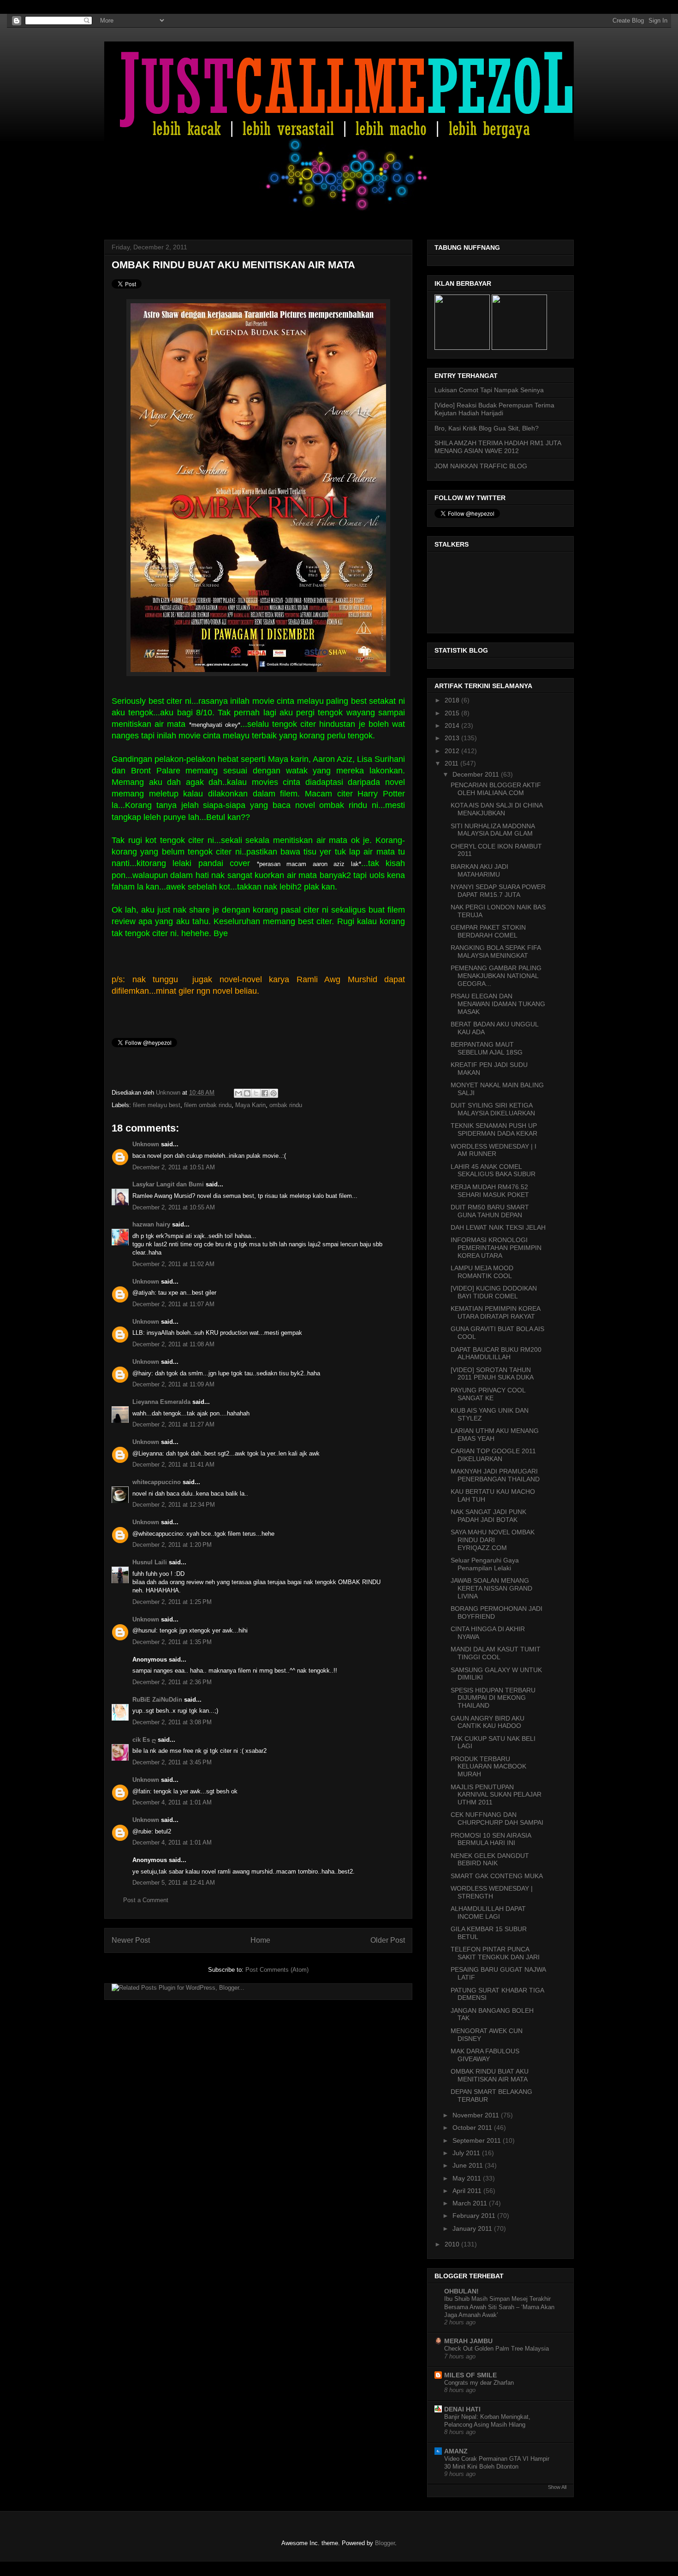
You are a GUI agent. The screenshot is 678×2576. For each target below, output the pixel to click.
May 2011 (468, 2178)
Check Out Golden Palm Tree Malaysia (497, 2349)
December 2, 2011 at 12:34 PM (174, 1505)
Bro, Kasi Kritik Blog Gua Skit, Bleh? (487, 428)
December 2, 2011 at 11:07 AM (173, 1304)
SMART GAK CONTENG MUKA (497, 1876)
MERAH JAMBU (468, 2341)
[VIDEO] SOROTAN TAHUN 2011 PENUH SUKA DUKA (492, 1374)
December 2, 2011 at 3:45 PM (172, 1762)
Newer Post (131, 1940)
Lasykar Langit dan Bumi (168, 1184)
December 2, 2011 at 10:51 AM (174, 1167)
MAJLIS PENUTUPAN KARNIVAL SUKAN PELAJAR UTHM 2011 (496, 1795)
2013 (453, 738)
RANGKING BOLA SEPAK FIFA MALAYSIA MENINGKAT (496, 952)
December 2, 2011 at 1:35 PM (172, 1642)
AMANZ (456, 2451)
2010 (453, 2244)
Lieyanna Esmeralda (161, 1402)
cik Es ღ (144, 1740)
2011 (452, 763)
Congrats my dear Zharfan (479, 2383)
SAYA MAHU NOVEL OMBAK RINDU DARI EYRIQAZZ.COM (493, 1540)
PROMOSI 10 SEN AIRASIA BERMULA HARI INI (491, 1839)
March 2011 (471, 2203)
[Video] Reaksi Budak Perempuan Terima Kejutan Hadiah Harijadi (494, 409)
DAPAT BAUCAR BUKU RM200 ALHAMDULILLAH (496, 1353)
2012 (453, 751)
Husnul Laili (150, 1562)
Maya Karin (250, 1105)
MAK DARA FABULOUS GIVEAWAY (485, 2055)
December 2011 (477, 774)
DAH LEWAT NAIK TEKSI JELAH (498, 1227)
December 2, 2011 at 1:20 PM (172, 1545)
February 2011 (475, 2216)
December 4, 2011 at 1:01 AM (172, 1802)
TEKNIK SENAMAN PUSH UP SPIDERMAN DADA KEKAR (494, 1129)
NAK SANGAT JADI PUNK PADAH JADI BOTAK (488, 1516)
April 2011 (468, 2191)
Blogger (385, 2543)
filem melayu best (157, 1105)
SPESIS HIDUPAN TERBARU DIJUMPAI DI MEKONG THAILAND (493, 1698)
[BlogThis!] (247, 1093)
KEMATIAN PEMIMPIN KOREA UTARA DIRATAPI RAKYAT (495, 1312)
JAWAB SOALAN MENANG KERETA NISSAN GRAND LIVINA (491, 1588)
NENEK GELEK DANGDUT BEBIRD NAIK (490, 1860)
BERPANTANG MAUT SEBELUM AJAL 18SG (487, 1048)
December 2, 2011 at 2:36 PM (172, 1682)
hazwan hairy (151, 1224)
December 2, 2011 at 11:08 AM (173, 1344)
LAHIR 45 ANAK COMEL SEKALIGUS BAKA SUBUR (493, 1170)
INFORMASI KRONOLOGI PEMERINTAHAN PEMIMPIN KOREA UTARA (496, 1248)
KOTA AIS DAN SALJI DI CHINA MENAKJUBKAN (497, 809)
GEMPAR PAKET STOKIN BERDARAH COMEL (488, 931)
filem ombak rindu (208, 1105)
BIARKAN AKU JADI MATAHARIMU (479, 870)
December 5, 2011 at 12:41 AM (174, 1883)
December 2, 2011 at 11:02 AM (173, 1264)
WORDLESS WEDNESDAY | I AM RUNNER (494, 1150)
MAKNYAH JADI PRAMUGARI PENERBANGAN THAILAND (495, 1475)
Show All (557, 2487)
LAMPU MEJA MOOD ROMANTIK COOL (482, 1272)
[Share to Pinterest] (274, 1093)
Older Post (388, 1940)
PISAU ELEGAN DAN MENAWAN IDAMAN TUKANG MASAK (498, 1004)
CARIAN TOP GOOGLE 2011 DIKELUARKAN (493, 1455)
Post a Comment (146, 1900)
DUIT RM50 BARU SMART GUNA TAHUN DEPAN (490, 1211)
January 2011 (473, 2228)
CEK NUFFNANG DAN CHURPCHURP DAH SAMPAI (497, 1819)
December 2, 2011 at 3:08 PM (172, 1722)
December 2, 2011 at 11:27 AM (173, 1424)
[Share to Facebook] (265, 1093)
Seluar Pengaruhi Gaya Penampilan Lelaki (485, 1564)
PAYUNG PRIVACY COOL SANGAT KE (488, 1394)
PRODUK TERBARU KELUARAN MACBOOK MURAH (488, 1767)
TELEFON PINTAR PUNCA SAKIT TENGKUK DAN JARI (495, 1953)
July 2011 (467, 2153)
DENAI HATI (462, 2409)
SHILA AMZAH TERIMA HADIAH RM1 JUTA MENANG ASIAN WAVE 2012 (498, 447)
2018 (453, 700)
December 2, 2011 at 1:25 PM (172, 1602)
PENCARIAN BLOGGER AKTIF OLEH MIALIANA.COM (496, 789)
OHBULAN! (461, 2291)
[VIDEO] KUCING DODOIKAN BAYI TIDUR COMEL (494, 1292)
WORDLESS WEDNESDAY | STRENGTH (492, 1892)
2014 (453, 725)
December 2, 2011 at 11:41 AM (173, 1465)
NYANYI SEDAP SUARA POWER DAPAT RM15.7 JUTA (498, 891)
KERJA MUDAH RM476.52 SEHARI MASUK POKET (490, 1191)
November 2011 (477, 2115)
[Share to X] (256, 1093)
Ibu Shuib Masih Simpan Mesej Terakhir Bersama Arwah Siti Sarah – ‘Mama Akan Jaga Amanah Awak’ (499, 2307)
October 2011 (473, 2128)
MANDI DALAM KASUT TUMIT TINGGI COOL (496, 1653)
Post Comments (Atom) (277, 1970)
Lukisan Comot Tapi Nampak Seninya (489, 390)
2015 (453, 713)
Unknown (169, 1093)
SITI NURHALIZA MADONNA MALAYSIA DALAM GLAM (493, 830)
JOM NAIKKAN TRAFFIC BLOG (481, 466)
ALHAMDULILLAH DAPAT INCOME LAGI (488, 1913)
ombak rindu (286, 1105)
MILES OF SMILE (470, 2375)
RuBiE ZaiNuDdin (157, 1700)
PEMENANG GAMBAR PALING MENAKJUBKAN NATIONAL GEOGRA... (496, 976)
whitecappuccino (157, 1482)
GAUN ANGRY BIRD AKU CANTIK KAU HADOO (488, 1722)
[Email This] (238, 1093)
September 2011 (478, 2140)
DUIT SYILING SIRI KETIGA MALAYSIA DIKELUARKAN (493, 1109)
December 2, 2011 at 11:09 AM (173, 1384)
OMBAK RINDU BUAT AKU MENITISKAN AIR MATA (490, 2075)
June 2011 (469, 2165)
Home (260, 1940)
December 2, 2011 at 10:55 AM (174, 1207)
